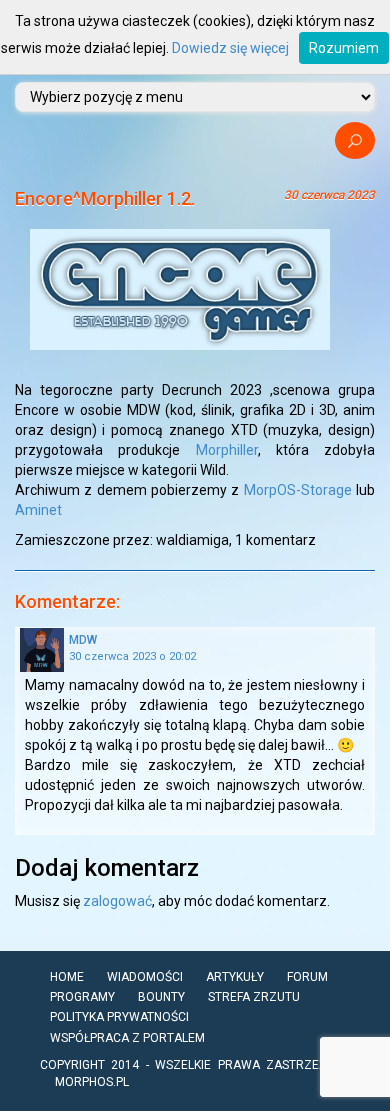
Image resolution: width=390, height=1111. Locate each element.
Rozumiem (344, 48)
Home (67, 977)
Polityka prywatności (119, 1017)
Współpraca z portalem (127, 1038)
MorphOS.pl (92, 1082)
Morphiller (227, 450)
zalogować (117, 901)
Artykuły (235, 977)
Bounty (161, 997)
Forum (307, 977)
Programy (82, 997)
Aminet (38, 510)
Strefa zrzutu (254, 997)
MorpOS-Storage (300, 490)
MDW (83, 640)
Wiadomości (145, 977)
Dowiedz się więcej (230, 48)
